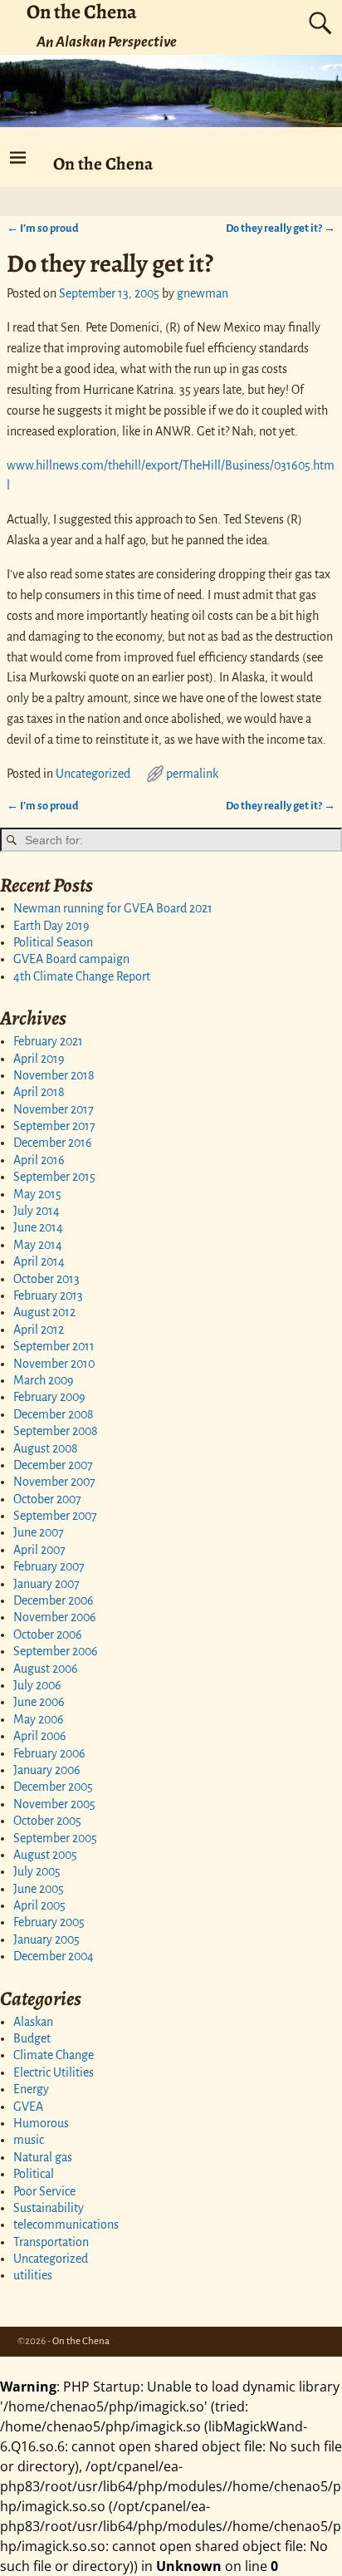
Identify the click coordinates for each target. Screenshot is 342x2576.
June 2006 (39, 1702)
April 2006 (40, 1736)
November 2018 (54, 1075)
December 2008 (54, 1414)
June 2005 (39, 1889)
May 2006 (39, 1719)
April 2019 (39, 1059)
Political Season (53, 942)
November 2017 (54, 1109)
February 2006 (49, 1753)
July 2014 (37, 1211)
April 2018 (39, 1092)
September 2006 (56, 1651)
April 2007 (39, 1550)
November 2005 (54, 1804)
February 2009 (49, 1397)
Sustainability (49, 2208)
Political (34, 2174)
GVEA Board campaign (71, 959)
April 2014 (39, 1261)
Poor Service (44, 2191)
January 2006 (47, 1770)
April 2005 (39, 1905)
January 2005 (46, 1939)
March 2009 (44, 1380)
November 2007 (54, 1482)
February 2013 (48, 1295)
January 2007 (46, 1584)
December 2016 (53, 1143)
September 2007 (55, 1516)
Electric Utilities (54, 2072)
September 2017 (54, 1126)
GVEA (28, 2107)
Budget (32, 2038)
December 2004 (54, 1956)
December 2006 (54, 1600)
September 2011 (54, 1346)
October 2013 (46, 1279)
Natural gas (43, 2157)
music (29, 2140)
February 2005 (49, 1922)
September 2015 (54, 1177)
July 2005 (37, 1871)
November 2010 (54, 1364)
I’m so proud (43, 228)
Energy (31, 2089)
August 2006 (46, 1669)
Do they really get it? (281, 228)
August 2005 (45, 1855)
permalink (192, 774)
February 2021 (48, 1041)
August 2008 (46, 1448)
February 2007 (49, 1566)
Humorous (41, 2123)
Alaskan (33, 2022)
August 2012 (44, 1312)
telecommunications (66, 2225)
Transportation (51, 2242)
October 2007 (47, 1499)
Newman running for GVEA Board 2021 (113, 908)
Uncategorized (93, 774)
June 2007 (39, 1532)
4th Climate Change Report (82, 976)
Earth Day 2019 (51, 926)
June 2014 (38, 1227)
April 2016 (39, 1160)
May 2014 (38, 1245)
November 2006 (55, 1617)
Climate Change (54, 2055)
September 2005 (55, 1838)
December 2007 (53, 1465)
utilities (33, 2275)
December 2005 (53, 1787)
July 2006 (37, 1685)
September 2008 (56, 1431)
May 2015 (37, 1194)
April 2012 (39, 1330)
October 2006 (48, 1635)
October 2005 (47, 1821)
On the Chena (103, 163)
